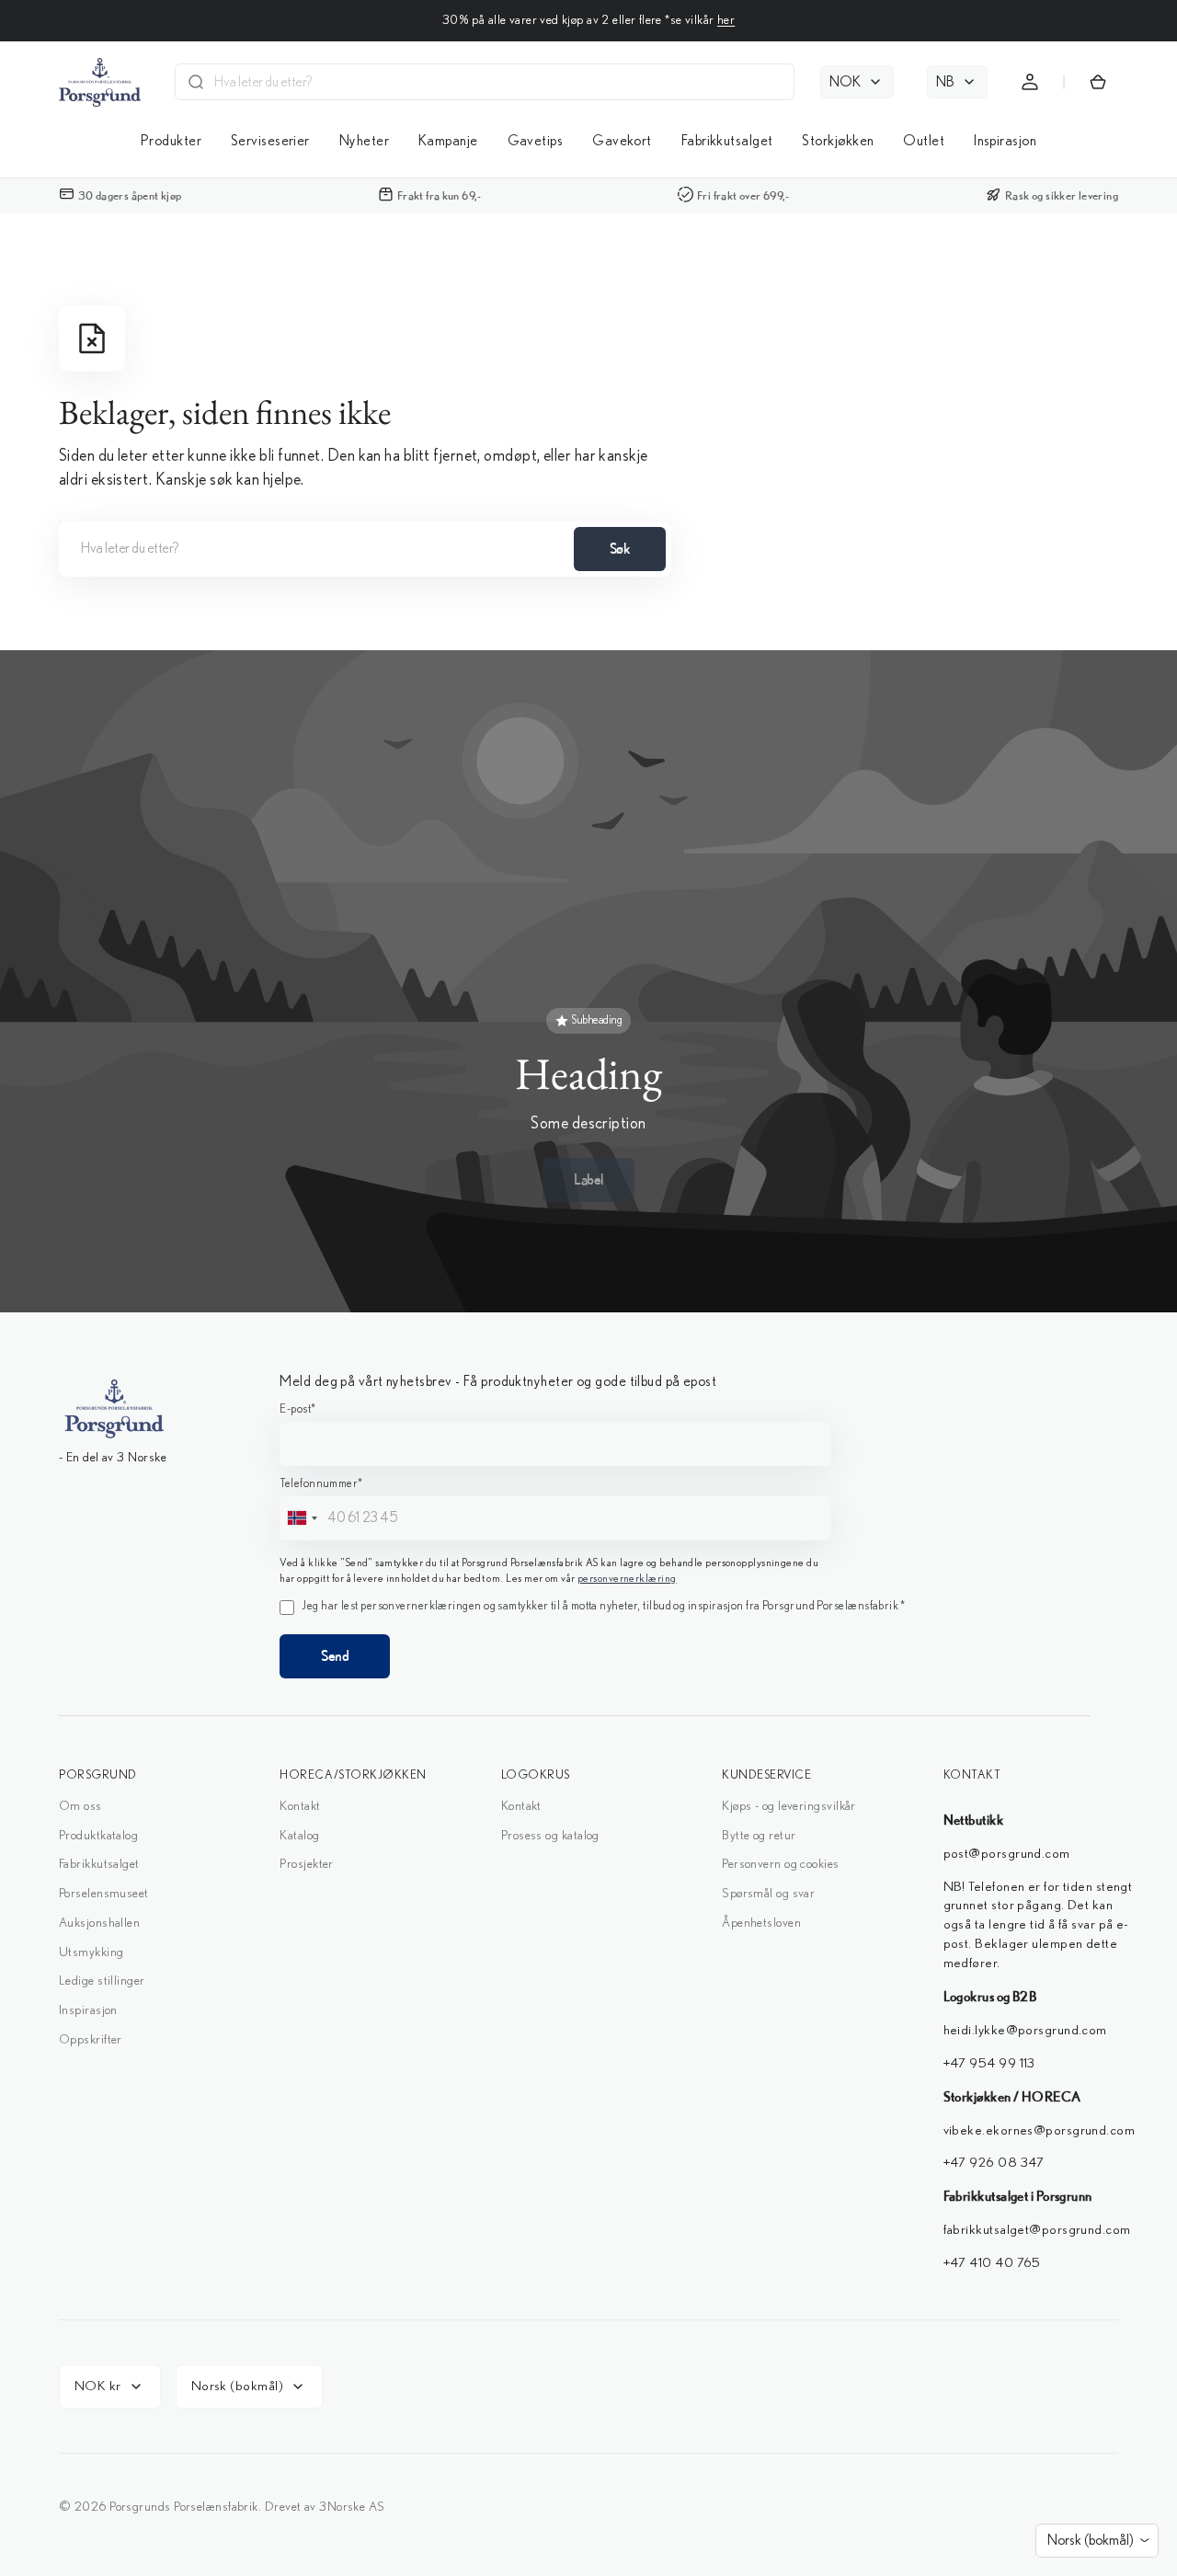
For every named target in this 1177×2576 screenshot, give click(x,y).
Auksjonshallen (99, 1923)
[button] (1030, 82)
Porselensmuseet (104, 1894)
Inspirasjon (88, 2010)
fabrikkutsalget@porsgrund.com (1037, 2230)
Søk (620, 548)
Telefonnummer (321, 1484)
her (726, 20)
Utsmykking (91, 1952)
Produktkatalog (98, 1836)
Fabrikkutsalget (99, 1864)
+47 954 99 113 (989, 2063)
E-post (297, 1409)
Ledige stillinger (102, 1981)
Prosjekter (307, 1864)
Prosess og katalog (550, 1836)
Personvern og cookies (780, 1864)
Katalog (299, 1836)
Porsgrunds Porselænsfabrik (184, 2507)
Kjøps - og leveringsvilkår (789, 1806)
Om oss (80, 1806)
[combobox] (498, 82)
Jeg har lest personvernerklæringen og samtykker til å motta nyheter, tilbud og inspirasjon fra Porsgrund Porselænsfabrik (603, 1606)
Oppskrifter (91, 2040)
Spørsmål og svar (768, 1894)
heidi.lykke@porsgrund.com (1025, 2030)
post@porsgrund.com (1007, 1854)
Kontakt (300, 1806)
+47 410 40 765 (992, 2263)
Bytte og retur (759, 1836)
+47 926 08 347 (996, 2163)
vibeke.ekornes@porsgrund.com (1040, 2130)
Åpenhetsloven (761, 1923)
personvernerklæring (627, 1578)
